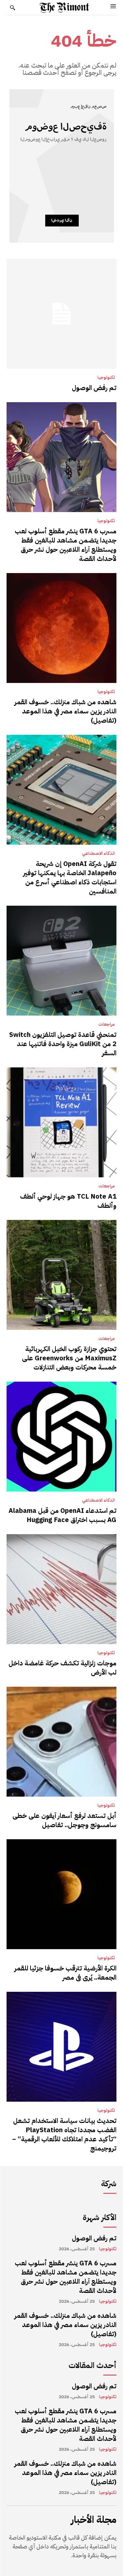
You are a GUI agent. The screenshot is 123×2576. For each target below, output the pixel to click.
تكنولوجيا (106, 378)
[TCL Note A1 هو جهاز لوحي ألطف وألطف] (61, 1122)
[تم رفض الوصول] (61, 314)
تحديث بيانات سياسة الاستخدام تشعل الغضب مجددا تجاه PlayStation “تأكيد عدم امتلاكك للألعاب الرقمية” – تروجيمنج (64, 2134)
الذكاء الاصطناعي (98, 854)
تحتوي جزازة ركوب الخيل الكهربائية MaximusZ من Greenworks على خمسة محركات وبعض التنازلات (69, 1358)
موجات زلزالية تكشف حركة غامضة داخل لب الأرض (62, 1668)
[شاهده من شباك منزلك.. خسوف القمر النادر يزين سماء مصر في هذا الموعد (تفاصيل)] (61, 628)
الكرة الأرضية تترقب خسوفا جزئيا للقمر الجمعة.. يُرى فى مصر (65, 1973)
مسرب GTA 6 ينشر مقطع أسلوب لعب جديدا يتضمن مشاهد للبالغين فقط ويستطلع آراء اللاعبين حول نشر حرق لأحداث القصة (66, 545)
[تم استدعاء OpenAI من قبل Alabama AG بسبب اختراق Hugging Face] (61, 1437)
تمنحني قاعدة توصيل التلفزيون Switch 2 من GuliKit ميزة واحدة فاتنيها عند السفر (63, 1044)
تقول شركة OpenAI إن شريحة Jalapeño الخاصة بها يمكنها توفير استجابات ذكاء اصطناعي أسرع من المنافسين (70, 877)
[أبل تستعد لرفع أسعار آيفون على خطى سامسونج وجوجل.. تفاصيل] (61, 1742)
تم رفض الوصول (94, 388)
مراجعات (107, 1024)
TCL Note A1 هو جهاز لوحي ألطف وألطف (68, 1201)
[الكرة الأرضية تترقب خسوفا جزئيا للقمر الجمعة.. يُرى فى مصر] (61, 1894)
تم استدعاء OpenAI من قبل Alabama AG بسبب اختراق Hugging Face (62, 1515)
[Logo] (64, 8)
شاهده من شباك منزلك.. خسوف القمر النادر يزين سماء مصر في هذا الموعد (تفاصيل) (65, 711)
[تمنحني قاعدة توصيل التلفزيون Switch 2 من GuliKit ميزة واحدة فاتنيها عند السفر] (61, 961)
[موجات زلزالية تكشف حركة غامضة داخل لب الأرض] (61, 1589)
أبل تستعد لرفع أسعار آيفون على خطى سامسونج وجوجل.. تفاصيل (64, 1820)
